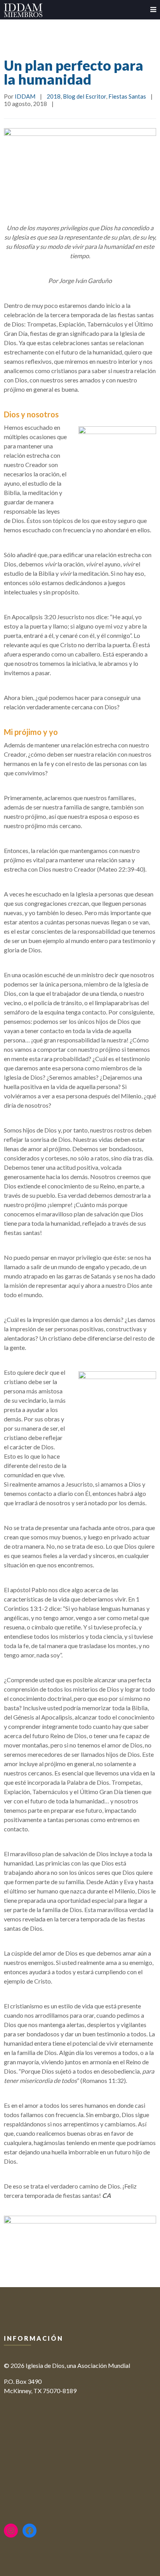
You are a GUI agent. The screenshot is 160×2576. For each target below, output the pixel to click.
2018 (54, 96)
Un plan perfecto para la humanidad (74, 72)
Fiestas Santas (127, 96)
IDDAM (25, 96)
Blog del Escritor (84, 96)
